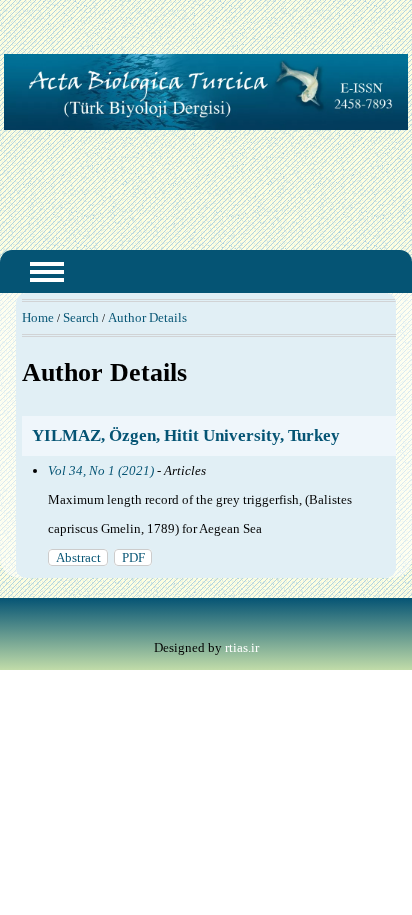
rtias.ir (242, 647)
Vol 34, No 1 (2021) (101, 470)
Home (38, 317)
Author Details (147, 317)
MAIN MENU (47, 272)
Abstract (78, 557)
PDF (133, 557)
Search (81, 317)
